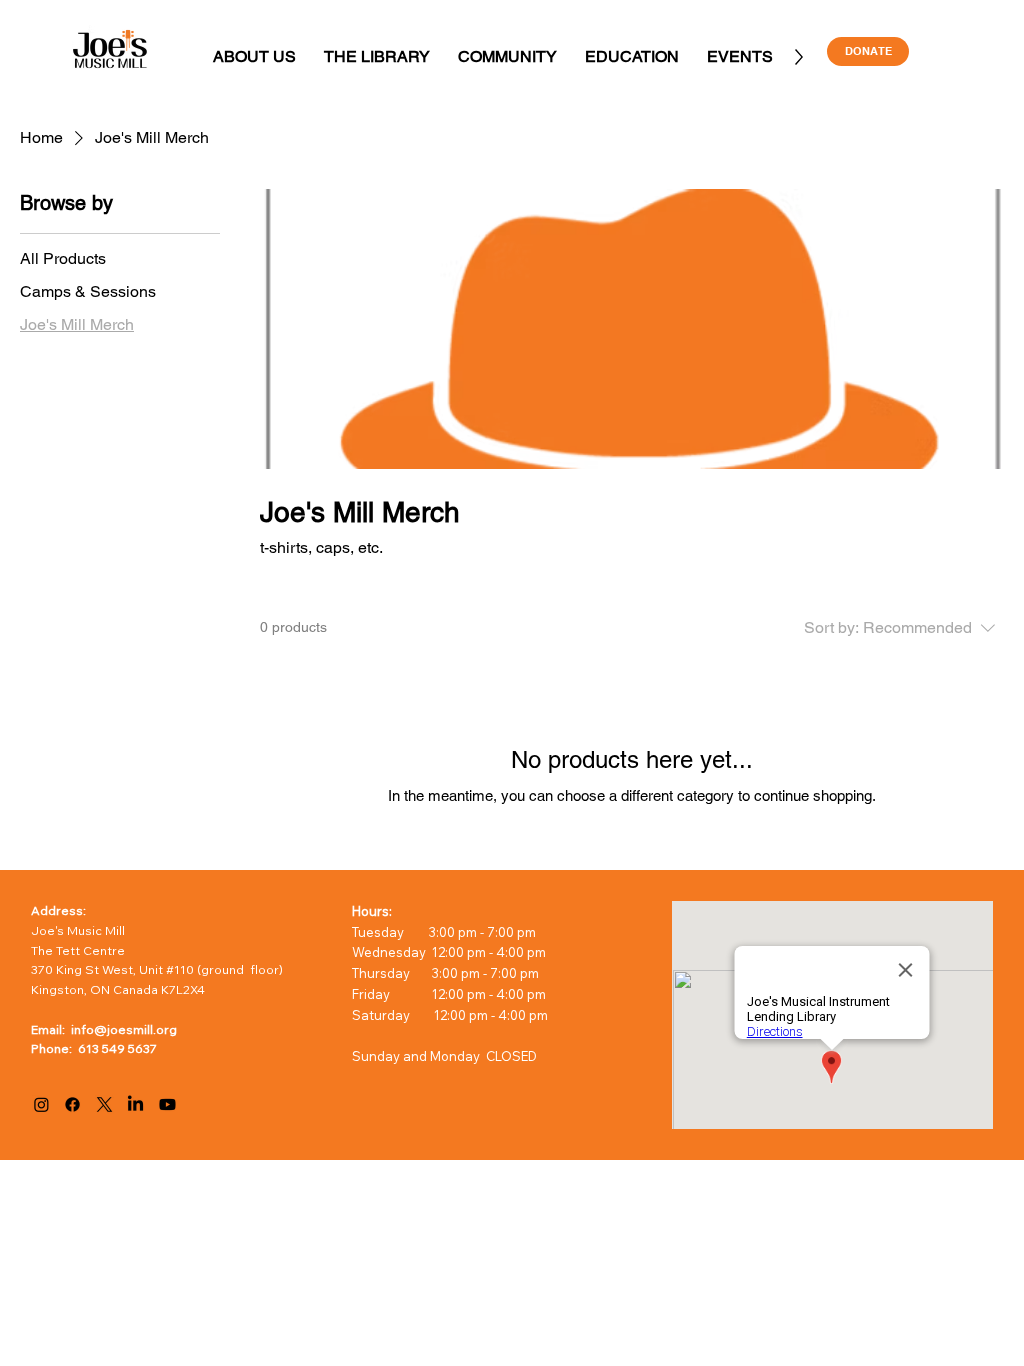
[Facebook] (72, 1104)
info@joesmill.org (124, 1029)
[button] (254, 56)
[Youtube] (167, 1104)
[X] (104, 1104)
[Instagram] (41, 1104)
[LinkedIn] (135, 1104)
